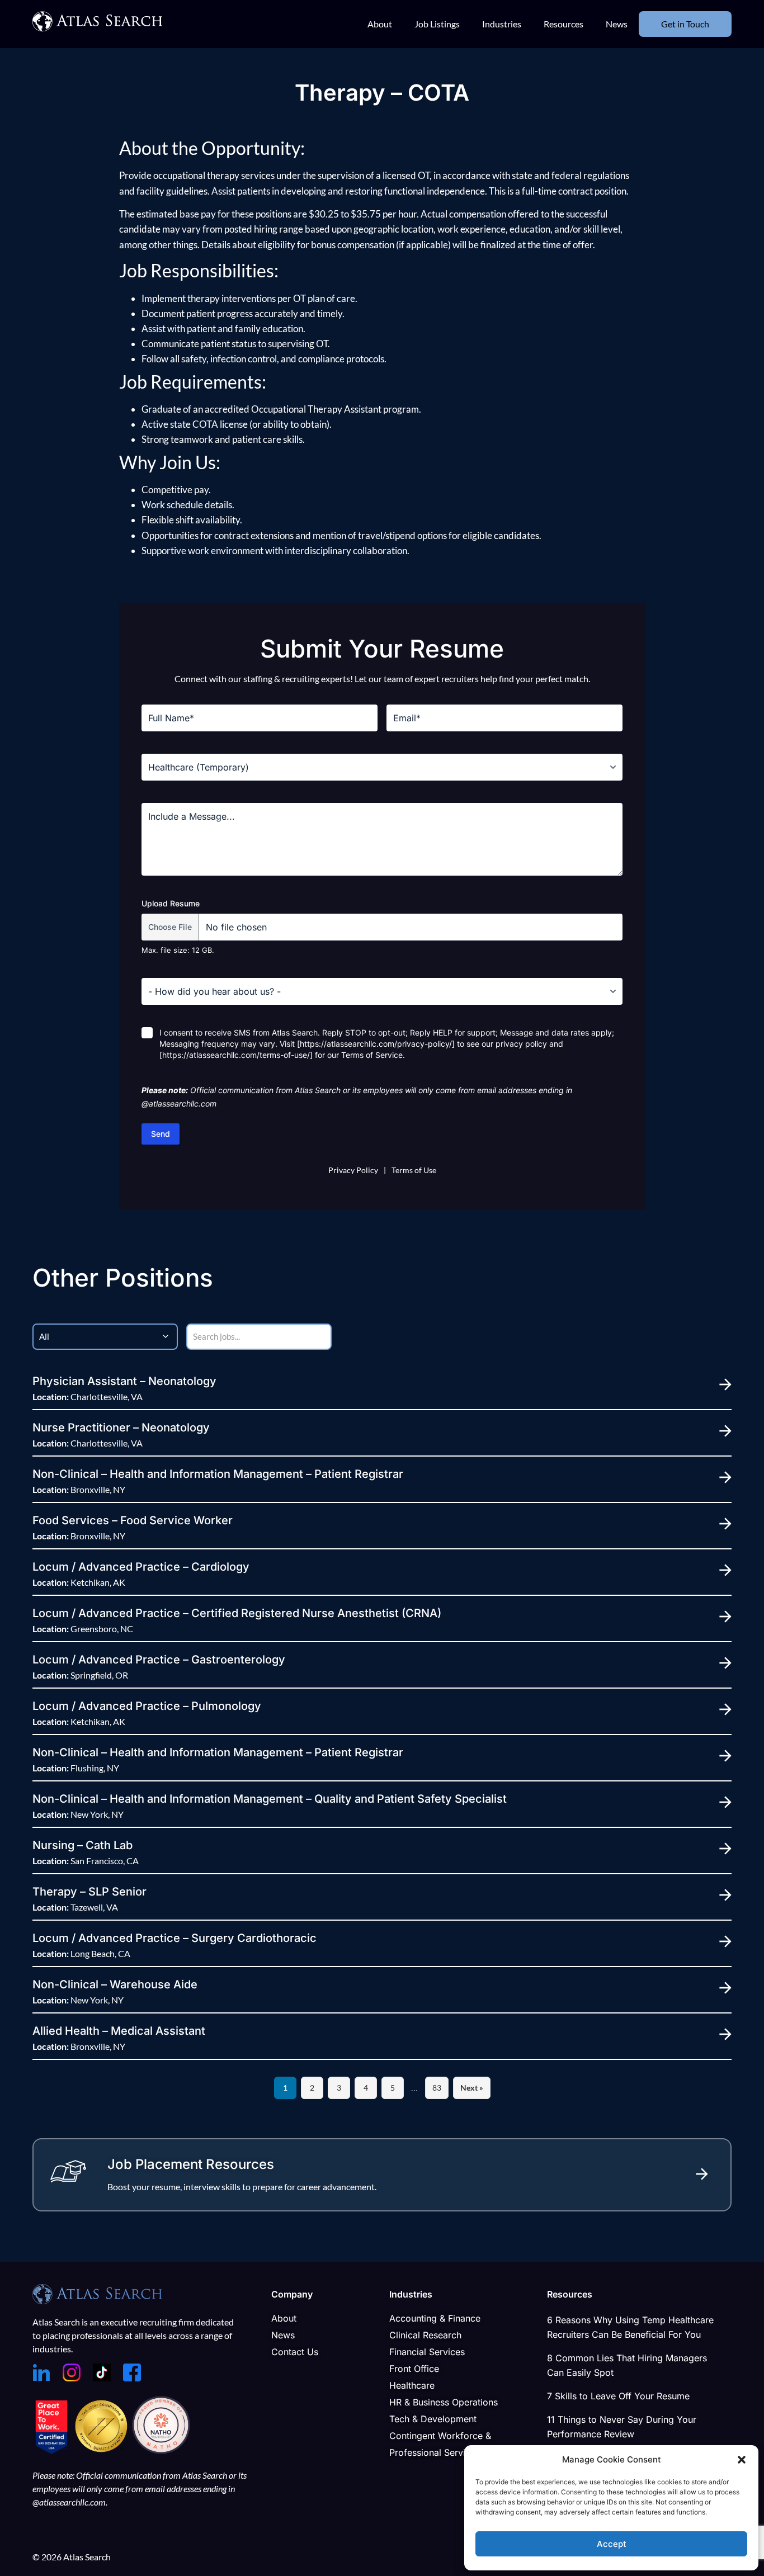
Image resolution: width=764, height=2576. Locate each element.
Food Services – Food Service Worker (133, 1520)
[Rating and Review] (51, 2451)
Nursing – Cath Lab (82, 1845)
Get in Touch (685, 24)
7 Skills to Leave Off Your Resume (618, 2396)
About (380, 24)
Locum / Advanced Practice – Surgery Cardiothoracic (175, 1938)
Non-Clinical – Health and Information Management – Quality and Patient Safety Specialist (270, 1799)
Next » (472, 2088)
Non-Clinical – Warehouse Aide (115, 1984)
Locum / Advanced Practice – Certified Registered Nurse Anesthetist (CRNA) (237, 1613)
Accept (612, 2544)
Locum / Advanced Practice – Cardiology (141, 1567)
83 (437, 2088)
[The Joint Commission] (103, 2451)
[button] (742, 2460)
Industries (502, 24)
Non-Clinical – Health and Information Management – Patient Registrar (218, 1474)
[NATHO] (161, 2451)
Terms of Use (414, 1170)
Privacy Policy (353, 1170)
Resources (563, 24)
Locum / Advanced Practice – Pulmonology (147, 1706)
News (617, 24)
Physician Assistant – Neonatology (124, 1381)
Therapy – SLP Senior (89, 1892)
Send (161, 1134)
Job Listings (437, 24)
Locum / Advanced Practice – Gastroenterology (159, 1660)
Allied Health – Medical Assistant (119, 2031)
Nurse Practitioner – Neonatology (121, 1428)
